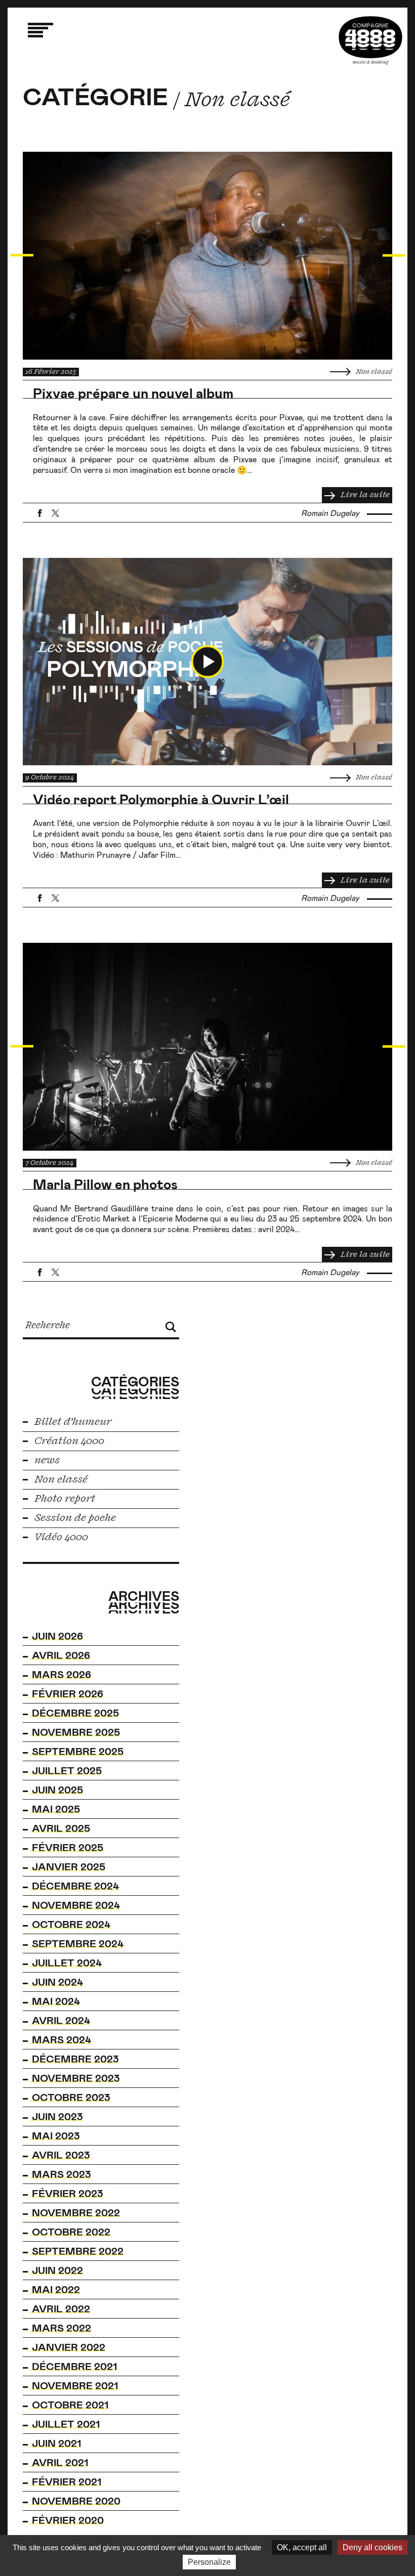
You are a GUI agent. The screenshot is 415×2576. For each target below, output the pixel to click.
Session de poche (74, 1518)
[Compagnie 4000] (370, 40)
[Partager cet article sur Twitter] (55, 513)
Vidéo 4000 (60, 1537)
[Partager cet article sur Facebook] (40, 513)
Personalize (209, 2562)
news (46, 1460)
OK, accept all (302, 2547)
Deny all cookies (372, 2547)
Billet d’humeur (72, 1422)
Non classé (373, 372)
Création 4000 (68, 1441)
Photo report (64, 1499)
